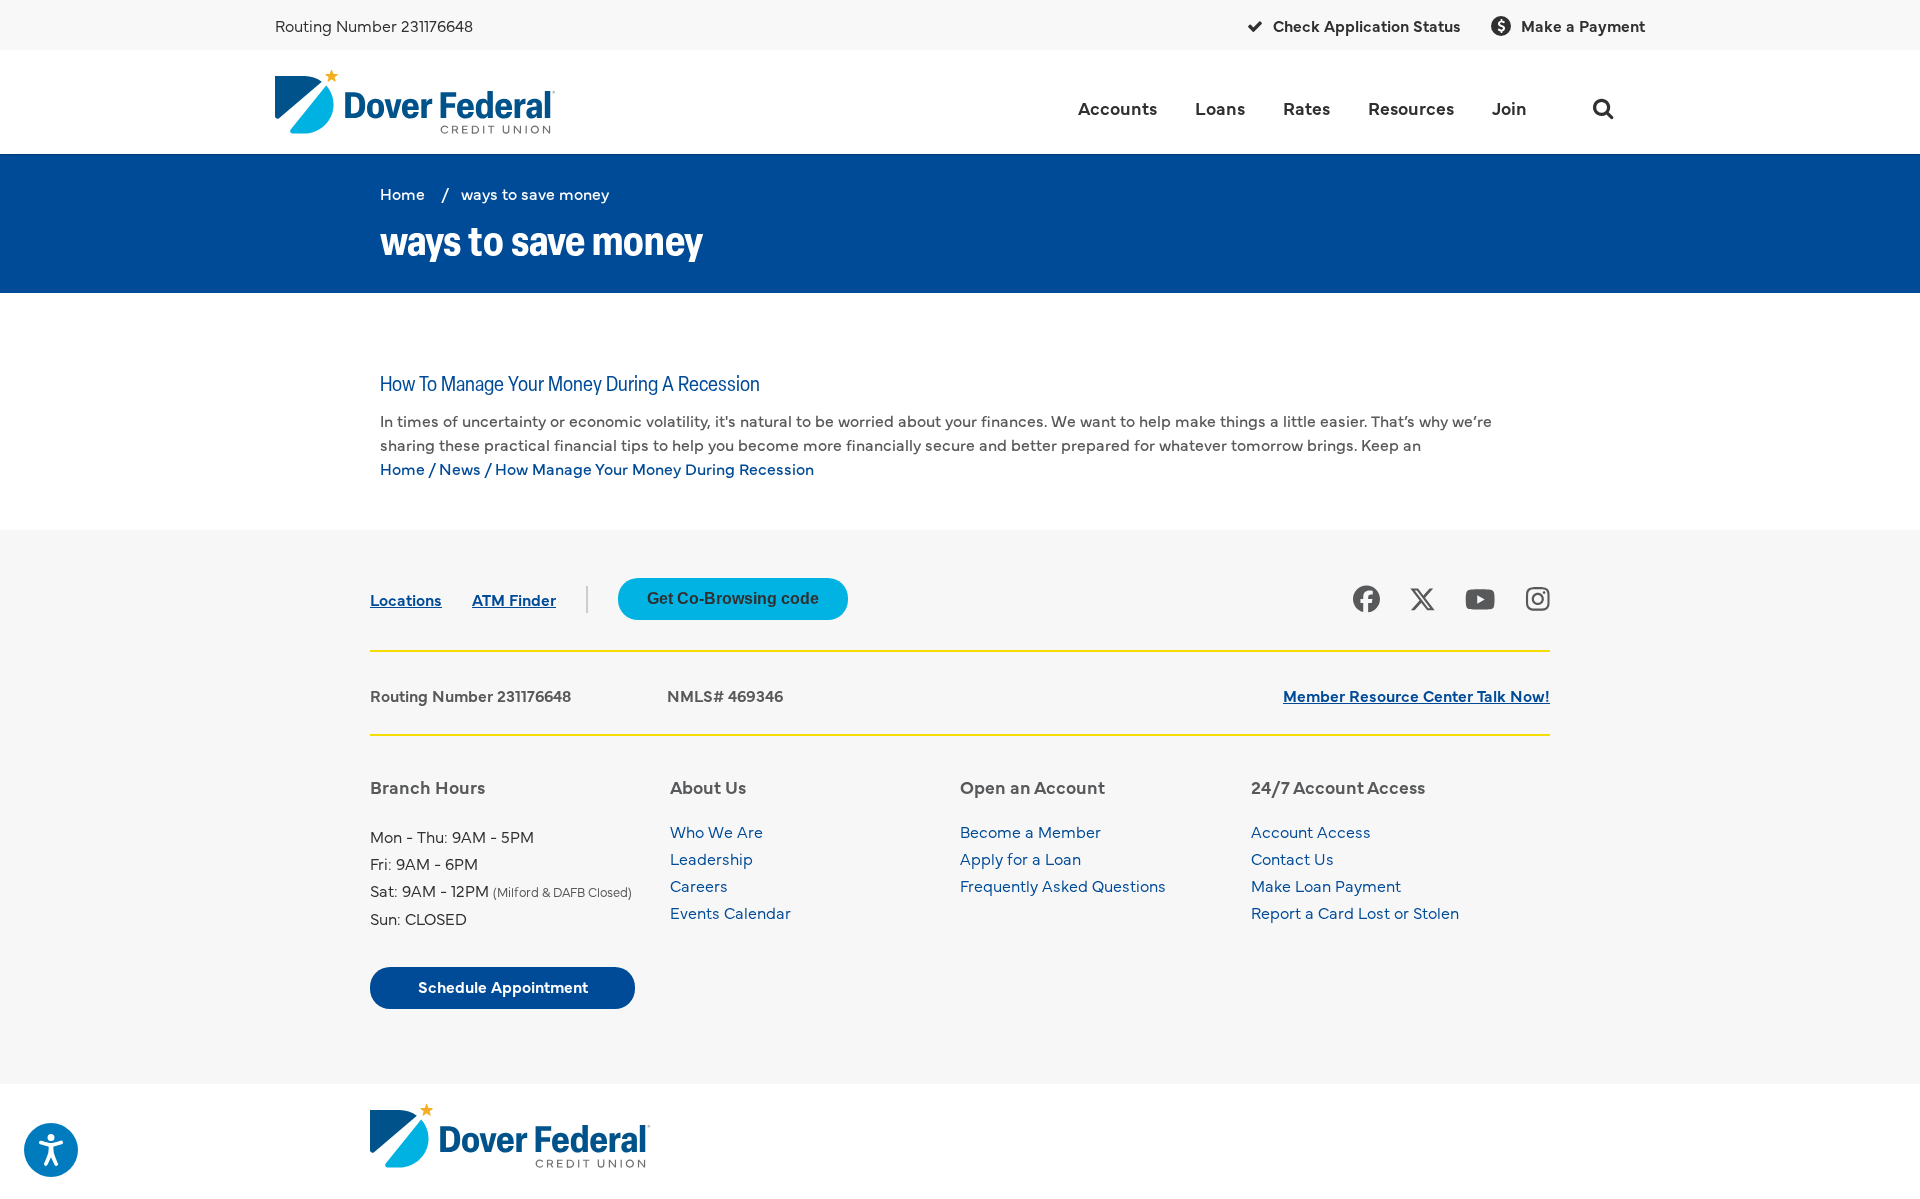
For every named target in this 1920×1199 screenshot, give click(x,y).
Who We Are (716, 831)
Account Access (1311, 831)
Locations (406, 599)
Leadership (711, 858)
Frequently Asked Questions (1063, 885)
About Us (708, 786)
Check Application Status (1365, 25)
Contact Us (1292, 858)
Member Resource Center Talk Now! (1416, 695)
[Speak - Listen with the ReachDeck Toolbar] (51, 1150)
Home (402, 193)
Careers (699, 885)
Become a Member (1030, 831)
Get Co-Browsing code (733, 598)
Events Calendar (730, 912)
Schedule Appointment (503, 986)
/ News (454, 468)
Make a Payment (1581, 25)
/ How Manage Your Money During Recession (649, 468)
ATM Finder (514, 599)
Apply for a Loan (1020, 858)
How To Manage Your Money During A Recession (570, 385)
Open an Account (1032, 786)
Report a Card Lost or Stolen (1355, 912)
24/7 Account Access (1338, 786)
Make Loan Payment (1326, 885)
